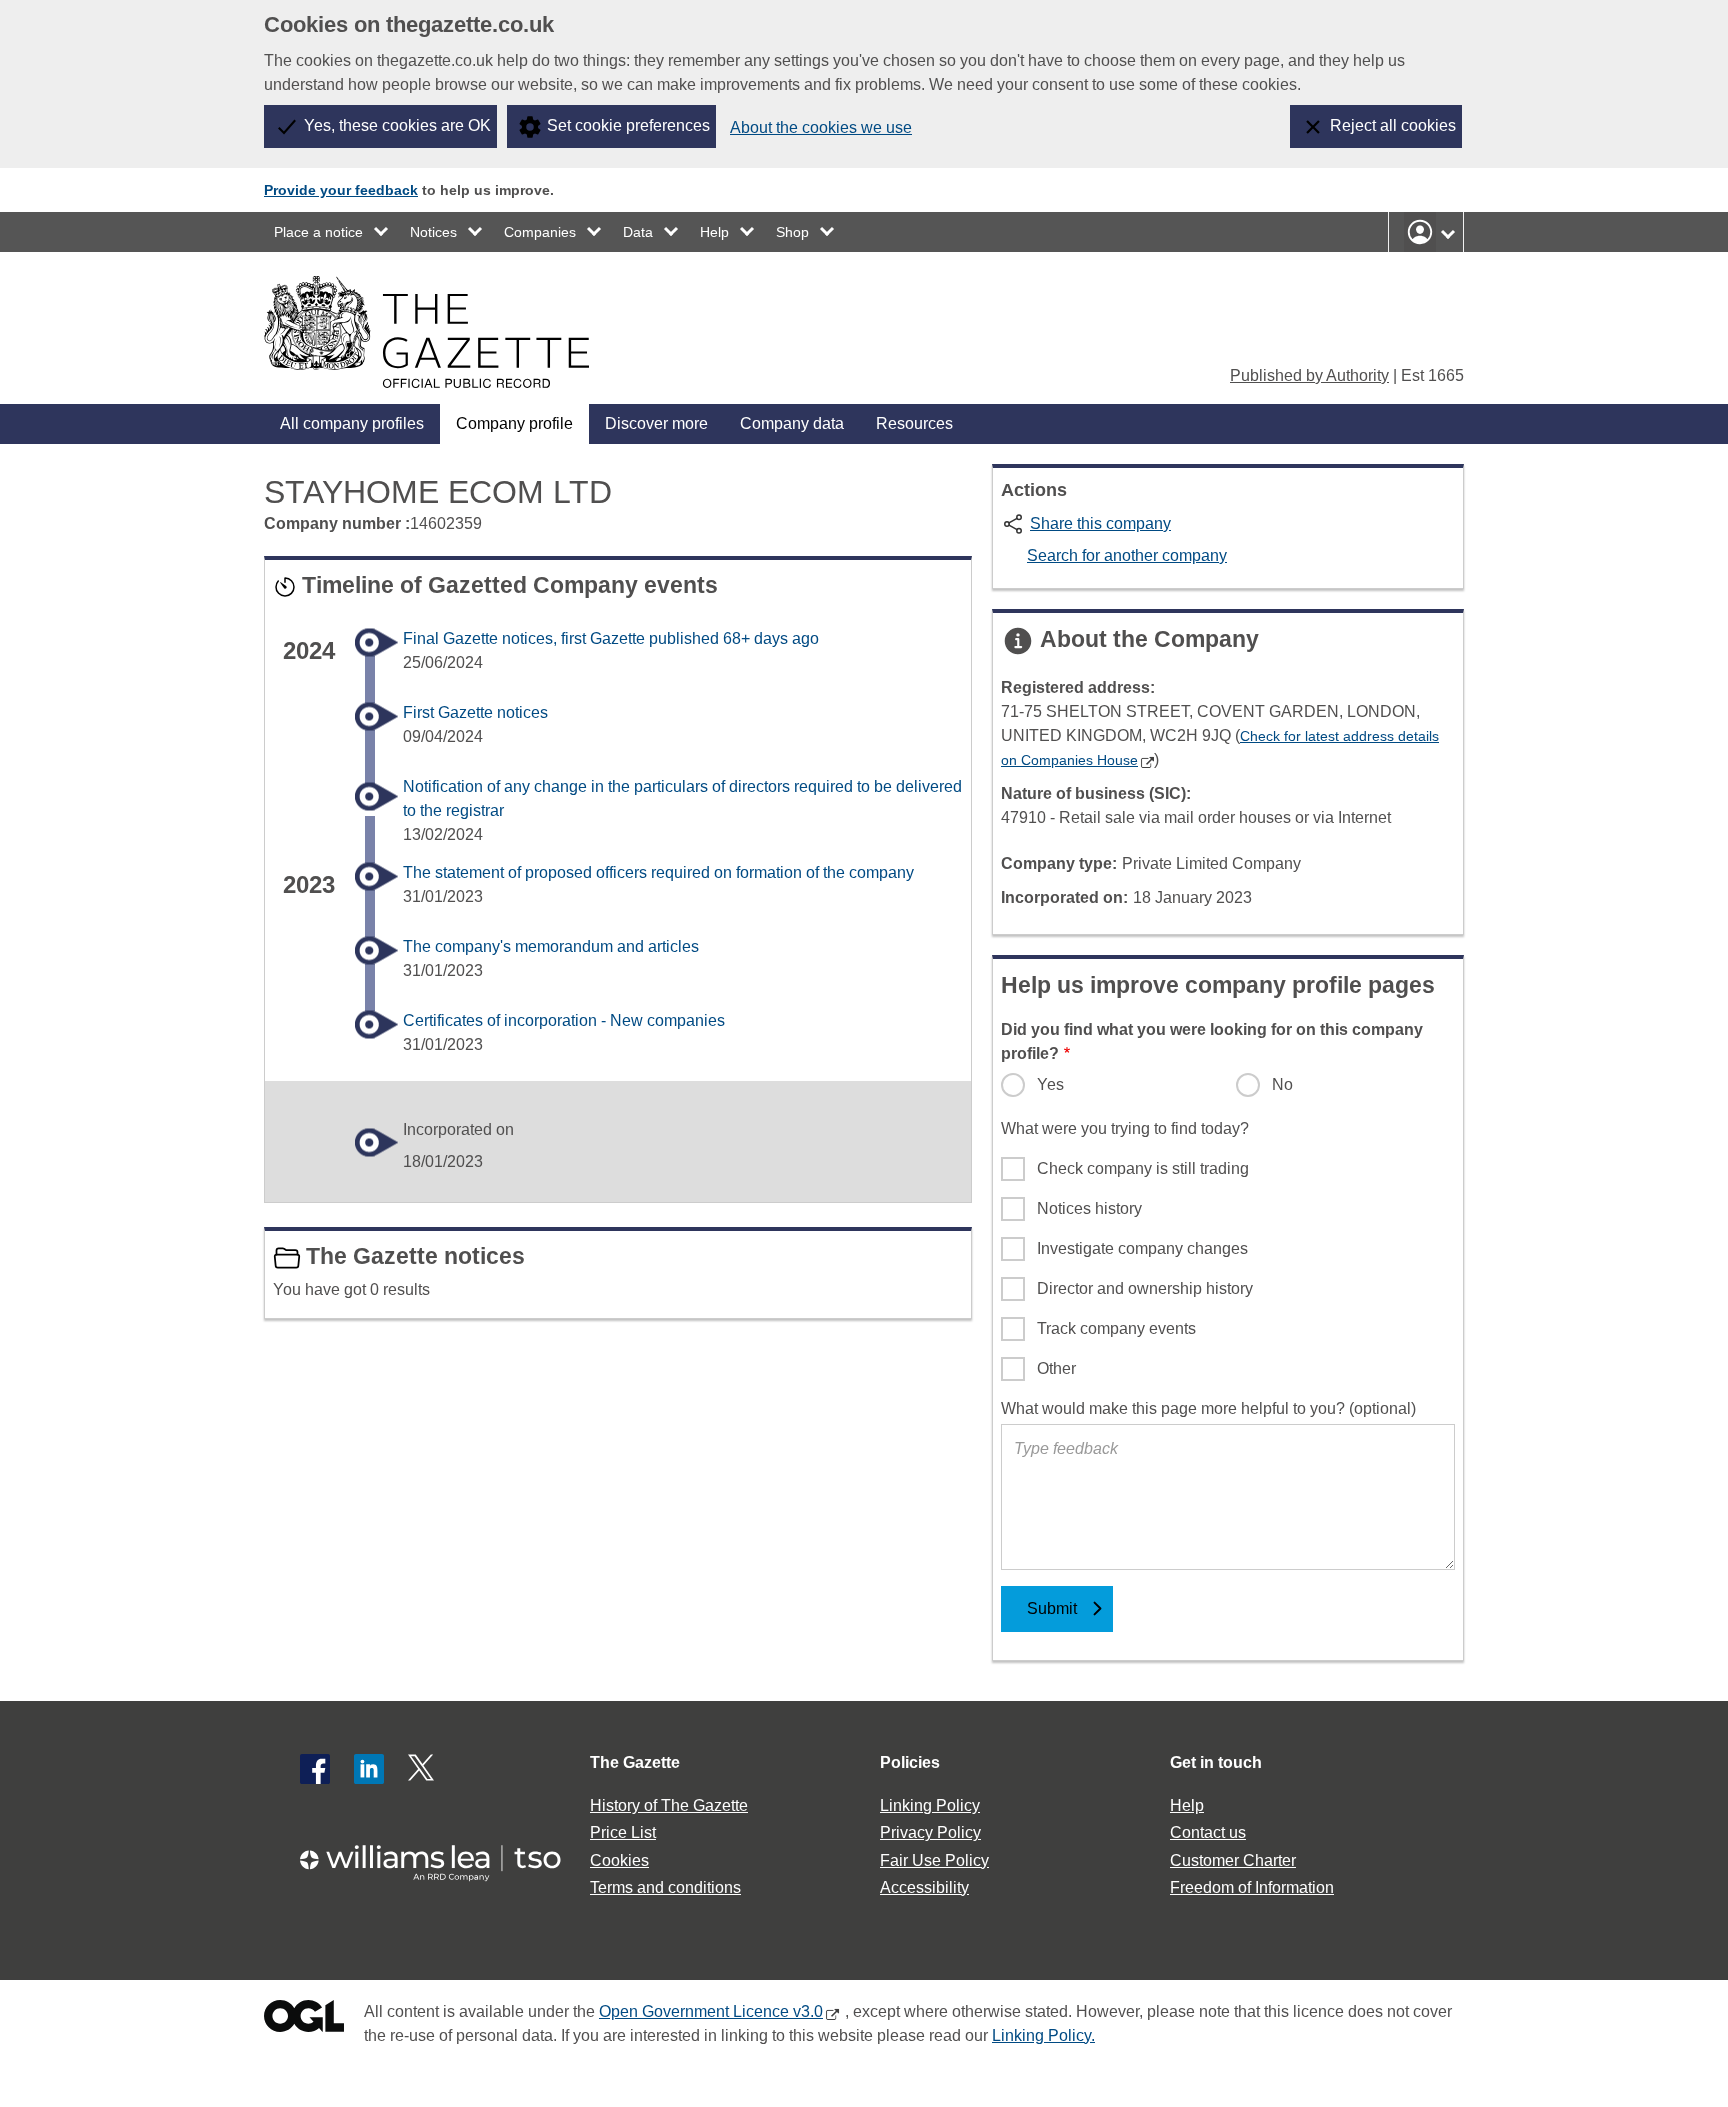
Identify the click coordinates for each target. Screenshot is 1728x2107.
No (1282, 1084)
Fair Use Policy (934, 1860)
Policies (910, 1762)
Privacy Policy (930, 1832)
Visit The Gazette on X (423, 1769)
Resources (914, 423)
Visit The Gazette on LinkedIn (369, 1769)
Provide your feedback (341, 190)
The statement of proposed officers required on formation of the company (658, 872)
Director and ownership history (1145, 1288)
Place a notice (318, 232)
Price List (623, 1832)
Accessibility (924, 1887)
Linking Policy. (1043, 2035)
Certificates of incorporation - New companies (564, 1020)
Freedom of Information (1252, 1887)
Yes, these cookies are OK (397, 125)
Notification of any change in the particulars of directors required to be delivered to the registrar (682, 798)
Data (638, 232)
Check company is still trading (1143, 1168)
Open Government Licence (304, 2020)
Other (1056, 1368)
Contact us (1208, 1832)
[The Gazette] (426, 332)
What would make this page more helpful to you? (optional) (1208, 1408)
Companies (540, 232)
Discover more (656, 423)
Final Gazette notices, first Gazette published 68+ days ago (611, 638)
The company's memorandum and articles (551, 946)
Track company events (1116, 1328)
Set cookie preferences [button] (628, 125)
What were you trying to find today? (1125, 1128)
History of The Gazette (669, 1805)
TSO (442, 1856)
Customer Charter (1233, 1860)
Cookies (619, 1860)
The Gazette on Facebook (315, 1769)
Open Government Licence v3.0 (711, 2011)
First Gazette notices (475, 712)
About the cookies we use (821, 127)
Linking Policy (930, 1805)
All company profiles (352, 423)
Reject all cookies (1393, 125)
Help (714, 232)
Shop (792, 232)
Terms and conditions (665, 1887)
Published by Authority (1309, 375)
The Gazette (635, 1762)
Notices (433, 232)
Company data (792, 423)
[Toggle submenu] (382, 232)
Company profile (514, 423)
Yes (1050, 1084)
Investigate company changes (1142, 1248)
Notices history (1089, 1208)
